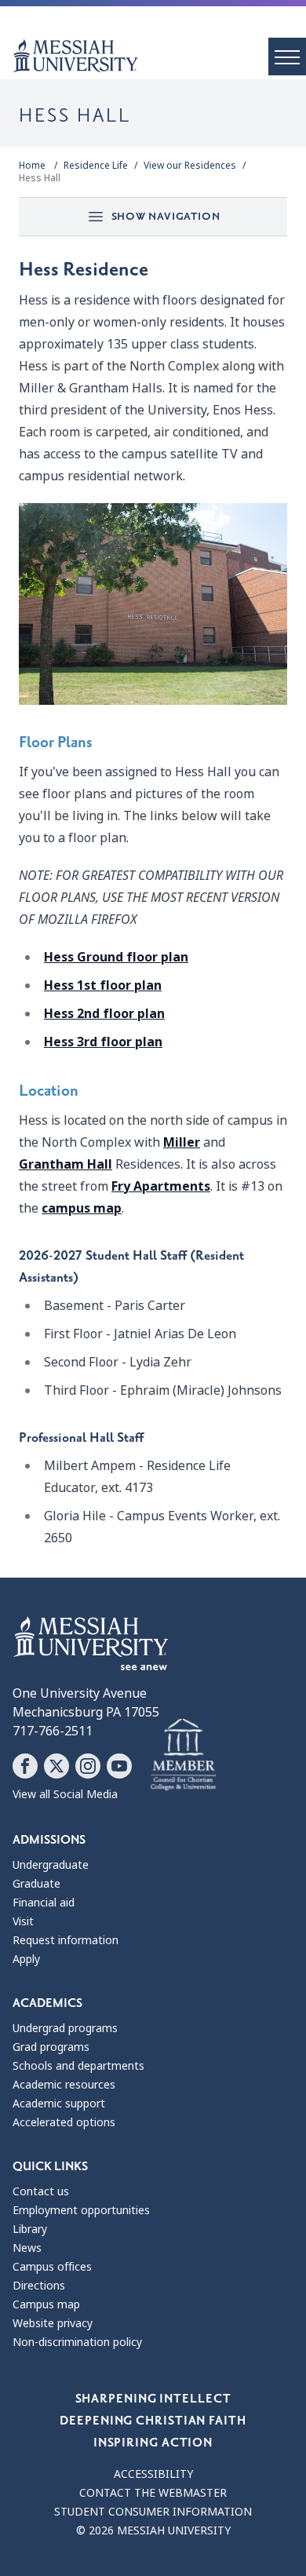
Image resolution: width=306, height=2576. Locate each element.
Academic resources (64, 2085)
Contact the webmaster (153, 2493)
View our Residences (190, 166)
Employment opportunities (81, 2210)
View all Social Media (65, 1794)
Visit (23, 1921)
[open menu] (287, 57)
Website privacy (53, 2323)
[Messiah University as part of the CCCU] (183, 1755)
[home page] (159, 56)
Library (30, 2229)
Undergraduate (51, 1865)
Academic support (59, 2103)
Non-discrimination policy (77, 2342)
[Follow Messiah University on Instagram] (88, 1766)
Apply (26, 1959)
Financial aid (44, 1903)
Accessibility (153, 2474)
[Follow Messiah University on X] (56, 1766)
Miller (182, 1142)
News (27, 2248)
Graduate (36, 1884)
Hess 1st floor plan (103, 985)
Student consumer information (153, 2512)
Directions (39, 2286)
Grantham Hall (66, 1164)
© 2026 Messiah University (153, 2530)
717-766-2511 (53, 1731)
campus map (82, 1208)
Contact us (41, 2191)
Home (32, 166)
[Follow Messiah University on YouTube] (119, 1766)
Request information (66, 1940)
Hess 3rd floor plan (103, 1042)
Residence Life (96, 166)
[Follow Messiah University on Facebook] (25, 1766)
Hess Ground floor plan (116, 957)
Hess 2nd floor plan (104, 1014)
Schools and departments (78, 2066)
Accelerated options (64, 2122)
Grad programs (51, 2047)
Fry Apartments (161, 1186)
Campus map (46, 2304)
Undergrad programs (65, 2028)
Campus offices (52, 2267)
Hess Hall (40, 178)
